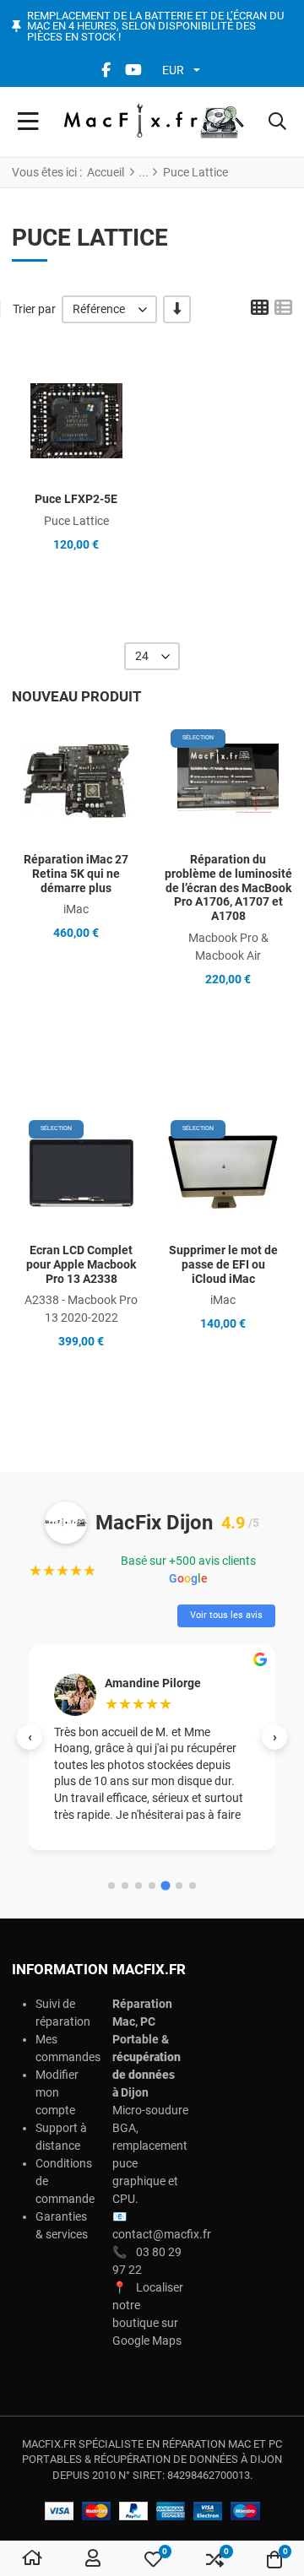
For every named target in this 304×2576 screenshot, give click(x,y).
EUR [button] (173, 70)
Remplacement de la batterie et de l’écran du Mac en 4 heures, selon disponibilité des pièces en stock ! (155, 27)
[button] (277, 122)
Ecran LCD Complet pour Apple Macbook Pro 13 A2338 (81, 1264)
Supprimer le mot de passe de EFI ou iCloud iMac (223, 1264)
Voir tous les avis (226, 1615)
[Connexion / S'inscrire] (93, 2559)
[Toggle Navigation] (28, 122)
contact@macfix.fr (162, 2234)
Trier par (34, 309)
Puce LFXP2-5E (76, 499)
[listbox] (109, 309)
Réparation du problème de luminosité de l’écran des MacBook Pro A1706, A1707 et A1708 (228, 888)
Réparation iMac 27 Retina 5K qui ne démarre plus (76, 874)
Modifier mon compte (57, 2092)
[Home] (32, 2559)
